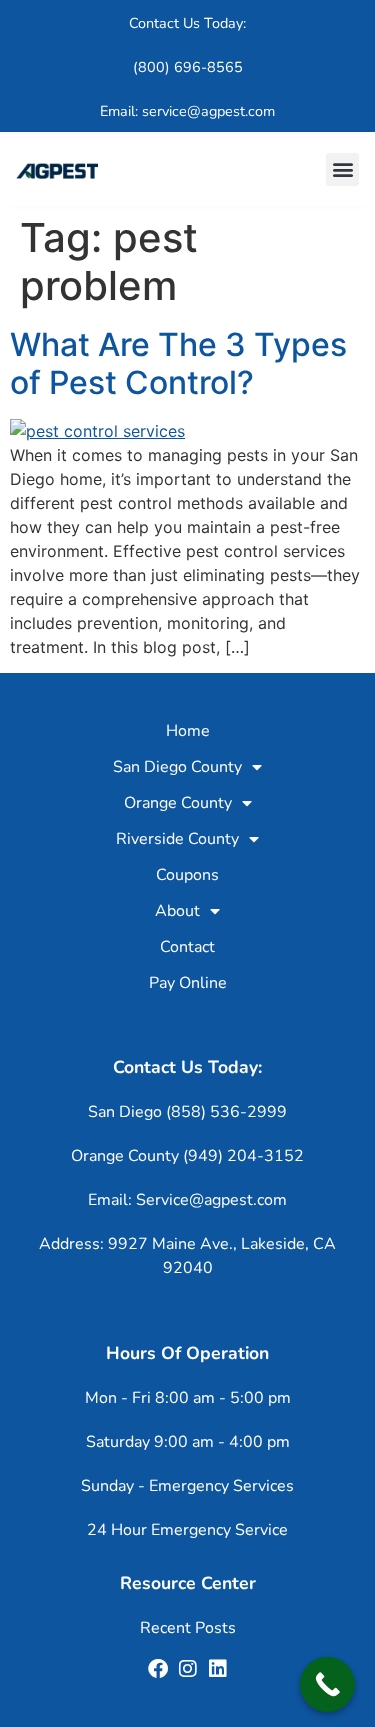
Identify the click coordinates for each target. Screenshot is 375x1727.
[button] (342, 169)
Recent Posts (188, 1628)
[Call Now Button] (327, 1684)
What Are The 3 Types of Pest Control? (178, 363)
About (177, 911)
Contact (187, 947)
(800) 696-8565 (188, 67)
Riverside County (177, 839)
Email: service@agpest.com (187, 111)
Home (188, 731)
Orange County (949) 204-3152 (187, 1156)
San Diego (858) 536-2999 (187, 1112)
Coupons (187, 875)
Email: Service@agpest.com (187, 1200)
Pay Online (188, 983)
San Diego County (177, 767)
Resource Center (188, 1583)
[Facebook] (158, 1669)
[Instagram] (188, 1669)
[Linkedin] (218, 1669)
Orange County (178, 803)
